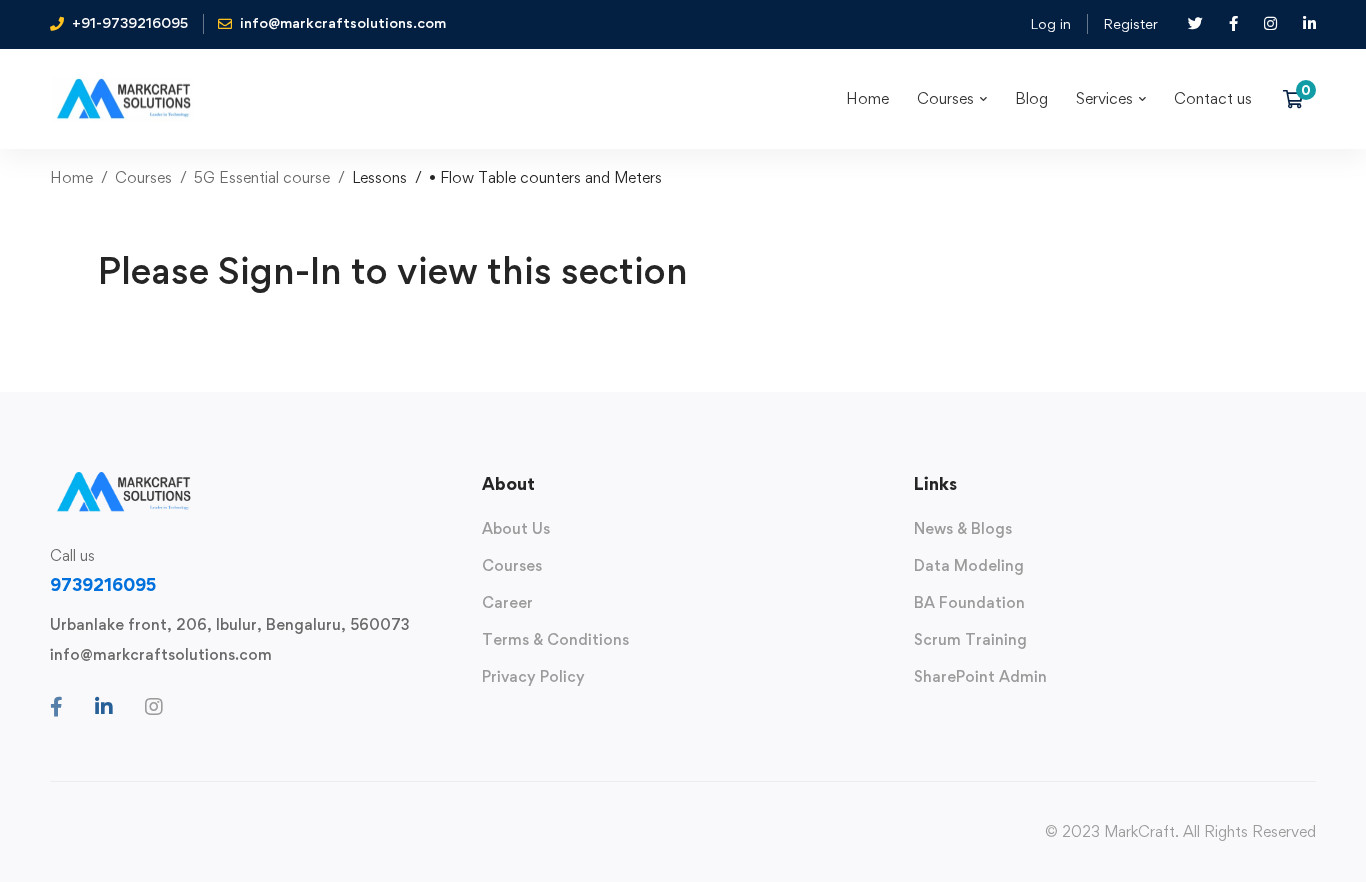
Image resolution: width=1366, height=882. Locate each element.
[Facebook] (56, 707)
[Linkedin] (104, 707)
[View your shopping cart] (1299, 99)
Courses (143, 177)
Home (71, 177)
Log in (1050, 23)
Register (1130, 23)
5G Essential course (262, 177)
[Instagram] (154, 707)
